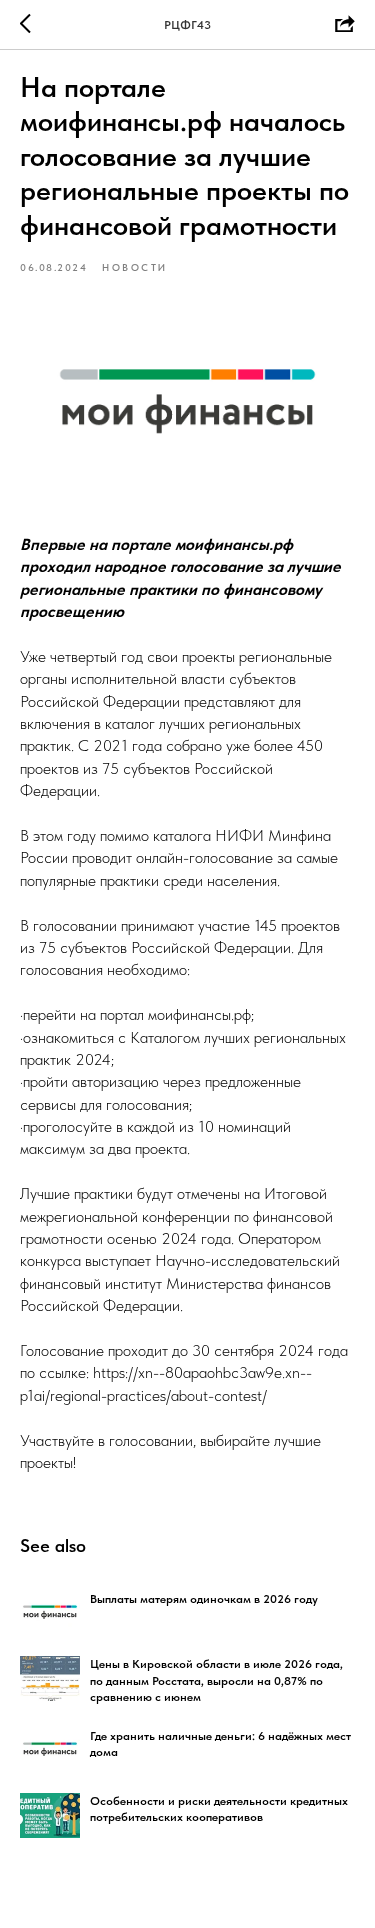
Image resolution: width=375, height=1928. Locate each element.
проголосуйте (67, 1126)
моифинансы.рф (199, 1014)
